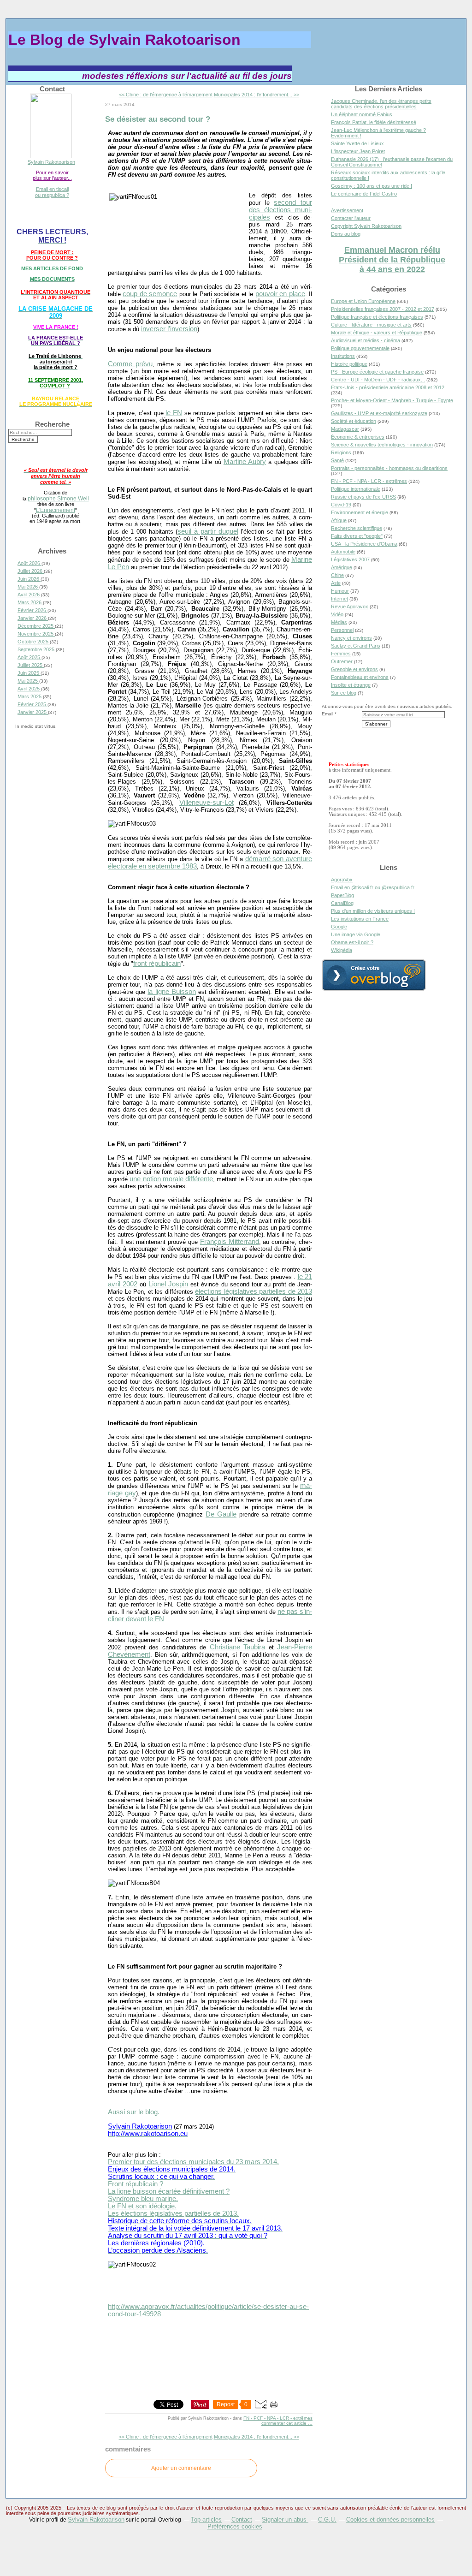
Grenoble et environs (354, 669)
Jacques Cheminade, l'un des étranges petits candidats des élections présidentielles (381, 104)
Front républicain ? (136, 2184)
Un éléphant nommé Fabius (362, 114)
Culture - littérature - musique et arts (371, 325)
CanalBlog (342, 903)
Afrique (339, 520)
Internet (339, 599)
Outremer (342, 661)
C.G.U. (327, 2519)
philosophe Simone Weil (58, 498)
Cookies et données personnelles (390, 2519)
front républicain (157, 964)
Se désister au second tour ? (158, 119)
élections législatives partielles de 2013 (254, 1291)
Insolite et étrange (351, 685)
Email (327, 714)
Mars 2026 (30, 602)
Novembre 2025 (36, 634)
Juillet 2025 (31, 665)
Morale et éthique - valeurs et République (377, 333)
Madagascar (345, 429)
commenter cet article (285, 2423)
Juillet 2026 (31, 571)
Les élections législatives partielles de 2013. (173, 2213)
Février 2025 (32, 704)
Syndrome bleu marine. (143, 2199)
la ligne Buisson (171, 992)
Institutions (343, 356)
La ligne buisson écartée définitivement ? (169, 2191)
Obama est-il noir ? (352, 942)
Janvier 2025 (33, 712)
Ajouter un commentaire (181, 2468)
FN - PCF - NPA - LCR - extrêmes (278, 2418)
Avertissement (347, 210)
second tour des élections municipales (280, 210)
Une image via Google (356, 934)
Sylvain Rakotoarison (51, 162)
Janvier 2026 (33, 618)
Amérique (342, 567)
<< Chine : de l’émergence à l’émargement (166, 95)
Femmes (341, 654)
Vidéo (337, 614)
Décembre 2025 (36, 626)
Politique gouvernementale (360, 348)
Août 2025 (29, 657)
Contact (242, 2519)
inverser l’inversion (169, 329)
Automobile (343, 552)
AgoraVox (342, 880)
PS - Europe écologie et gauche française (377, 372)
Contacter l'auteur (351, 218)
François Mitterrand (230, 1242)
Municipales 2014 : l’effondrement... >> (257, 95)
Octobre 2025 (34, 642)
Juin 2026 (29, 579)
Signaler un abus (285, 2519)
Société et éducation (354, 421)
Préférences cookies (235, 2526)
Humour (340, 591)
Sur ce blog (344, 693)
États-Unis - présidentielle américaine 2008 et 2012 (388, 387)
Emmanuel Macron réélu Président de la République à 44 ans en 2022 (392, 260)
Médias (339, 622)
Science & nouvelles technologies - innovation (382, 445)
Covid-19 (341, 505)
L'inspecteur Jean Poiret (358, 151)
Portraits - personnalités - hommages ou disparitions (389, 468)
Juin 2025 (29, 673)
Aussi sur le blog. (134, 2112)
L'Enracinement (56, 510)
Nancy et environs (351, 638)
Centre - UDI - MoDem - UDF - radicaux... (378, 380)
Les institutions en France (360, 919)
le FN (174, 413)
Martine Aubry (245, 462)
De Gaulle (221, 1514)
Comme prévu (130, 364)
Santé (337, 460)
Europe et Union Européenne (363, 301)
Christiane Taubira (238, 1647)
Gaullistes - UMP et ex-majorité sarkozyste (379, 413)
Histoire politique (349, 364)
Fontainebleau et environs (360, 677)
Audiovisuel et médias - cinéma (366, 340)
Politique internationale (356, 489)
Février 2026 (32, 610)
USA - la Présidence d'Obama (364, 544)
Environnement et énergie (360, 512)
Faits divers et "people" (357, 536)
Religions (341, 452)
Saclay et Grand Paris (356, 646)
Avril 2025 (29, 689)
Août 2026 (29, 563)
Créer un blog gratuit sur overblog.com (374, 975)
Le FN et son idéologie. (142, 2206)
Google (339, 927)
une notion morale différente (171, 1179)
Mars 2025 (30, 696)
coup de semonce (150, 294)
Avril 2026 (29, 595)
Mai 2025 (28, 681)
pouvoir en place (280, 294)
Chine (337, 575)
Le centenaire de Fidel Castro (364, 194)
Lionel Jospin (168, 1284)
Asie (336, 583)
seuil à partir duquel (208, 531)
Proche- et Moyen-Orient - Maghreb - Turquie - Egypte (392, 400)
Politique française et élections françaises (377, 317)
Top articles (206, 2519)
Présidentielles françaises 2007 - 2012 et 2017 (383, 309)
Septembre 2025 (37, 649)
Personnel (342, 630)
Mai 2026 (28, 587)
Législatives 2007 (350, 559)
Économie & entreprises (358, 437)
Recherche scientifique (357, 528)
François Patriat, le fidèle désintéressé (374, 122)
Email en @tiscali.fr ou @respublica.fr (373, 887)
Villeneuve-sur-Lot (206, 803)
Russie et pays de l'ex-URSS (363, 497)
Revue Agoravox (350, 607)
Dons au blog (346, 234)
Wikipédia (342, 950)
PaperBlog (342, 895)
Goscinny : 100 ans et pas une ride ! (372, 186)
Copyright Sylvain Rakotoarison (366, 226)
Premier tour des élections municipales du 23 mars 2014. (193, 2162)
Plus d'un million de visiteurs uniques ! (373, 911)
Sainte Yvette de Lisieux (357, 143)
